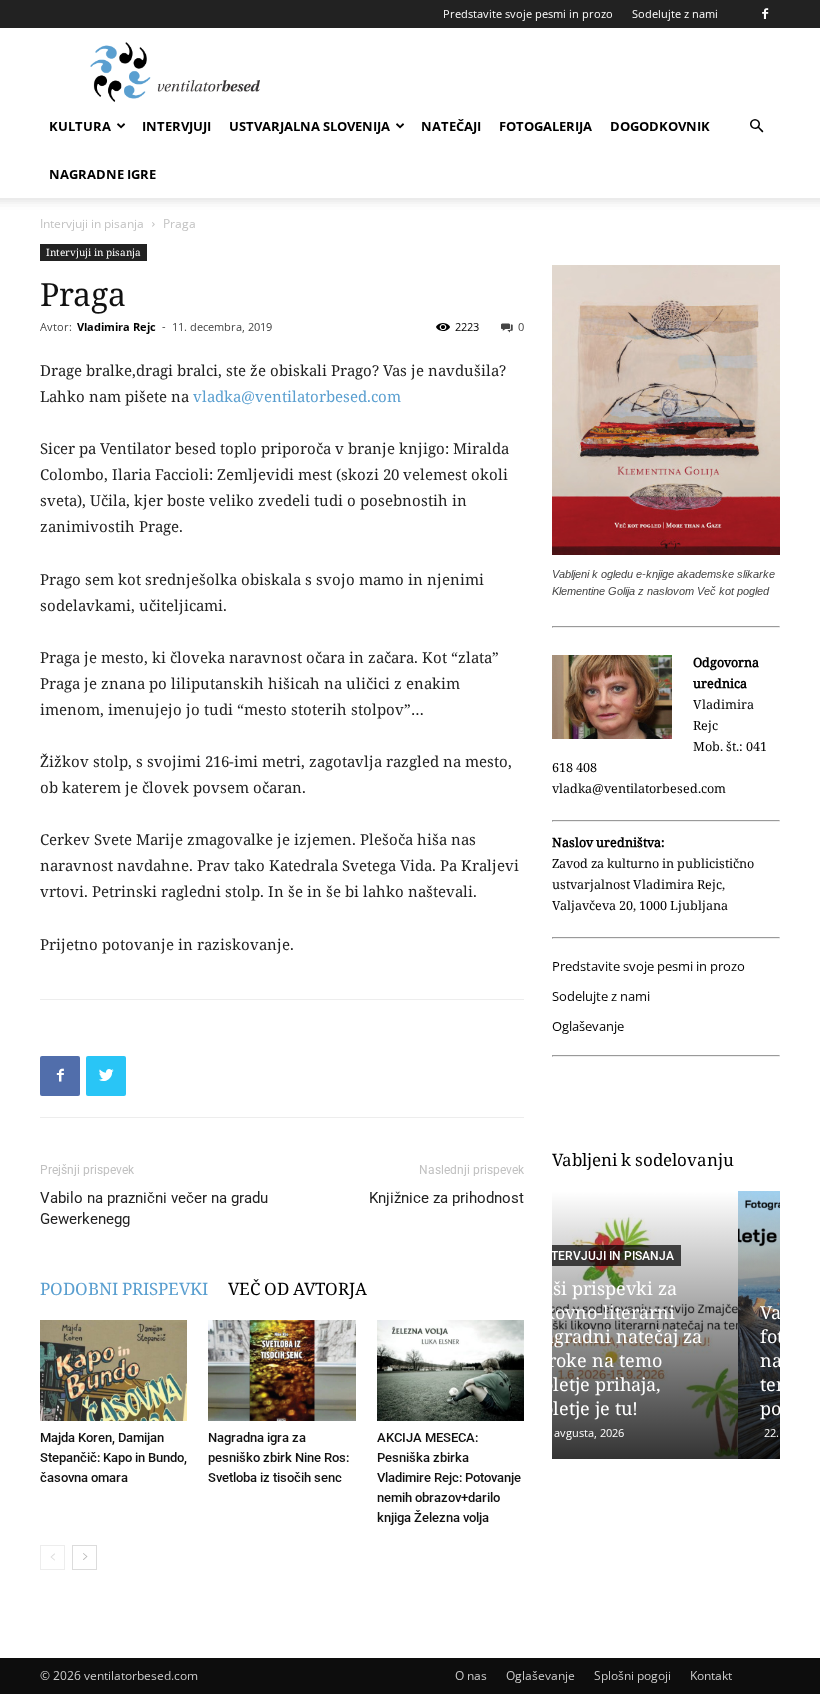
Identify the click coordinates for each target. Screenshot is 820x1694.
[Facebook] (765, 14)
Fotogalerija (545, 126)
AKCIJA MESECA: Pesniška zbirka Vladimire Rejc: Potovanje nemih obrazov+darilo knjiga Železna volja (449, 1477)
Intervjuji (176, 126)
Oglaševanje (588, 1026)
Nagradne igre (102, 174)
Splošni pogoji (632, 1675)
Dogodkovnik (660, 126)
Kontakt (711, 1675)
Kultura (80, 126)
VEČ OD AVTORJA (297, 1288)
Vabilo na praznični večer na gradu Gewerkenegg (154, 1208)
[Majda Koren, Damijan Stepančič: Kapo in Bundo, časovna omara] (113, 1370)
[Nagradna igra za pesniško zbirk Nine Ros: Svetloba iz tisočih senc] (281, 1370)
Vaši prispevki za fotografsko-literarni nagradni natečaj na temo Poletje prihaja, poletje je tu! (663, 1360)
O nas (471, 1675)
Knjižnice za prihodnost (446, 1198)
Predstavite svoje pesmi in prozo (528, 13)
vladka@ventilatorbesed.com (297, 396)
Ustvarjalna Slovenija (309, 126)
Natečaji (451, 126)
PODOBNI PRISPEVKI (124, 1288)
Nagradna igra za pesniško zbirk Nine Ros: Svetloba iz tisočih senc (278, 1457)
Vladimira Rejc (116, 326)
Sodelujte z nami (675, 13)
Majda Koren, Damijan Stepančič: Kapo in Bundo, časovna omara (113, 1457)
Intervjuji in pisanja (92, 223)
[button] (756, 126)
